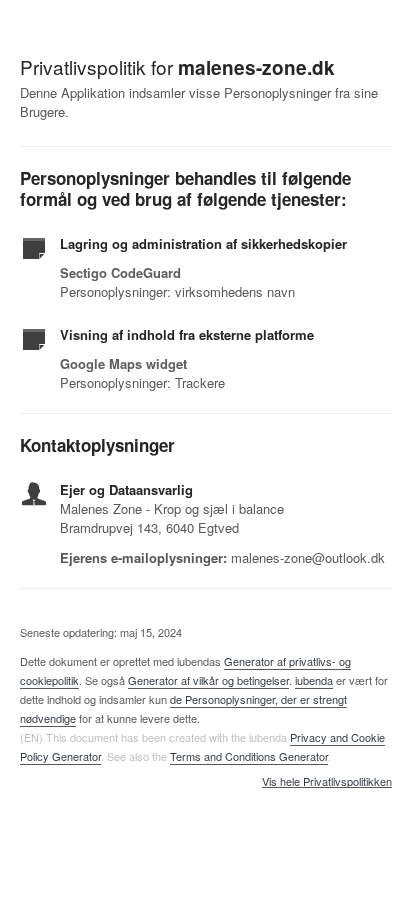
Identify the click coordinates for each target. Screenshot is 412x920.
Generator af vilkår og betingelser (208, 680)
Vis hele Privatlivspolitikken (327, 782)
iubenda (314, 680)
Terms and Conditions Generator (249, 756)
